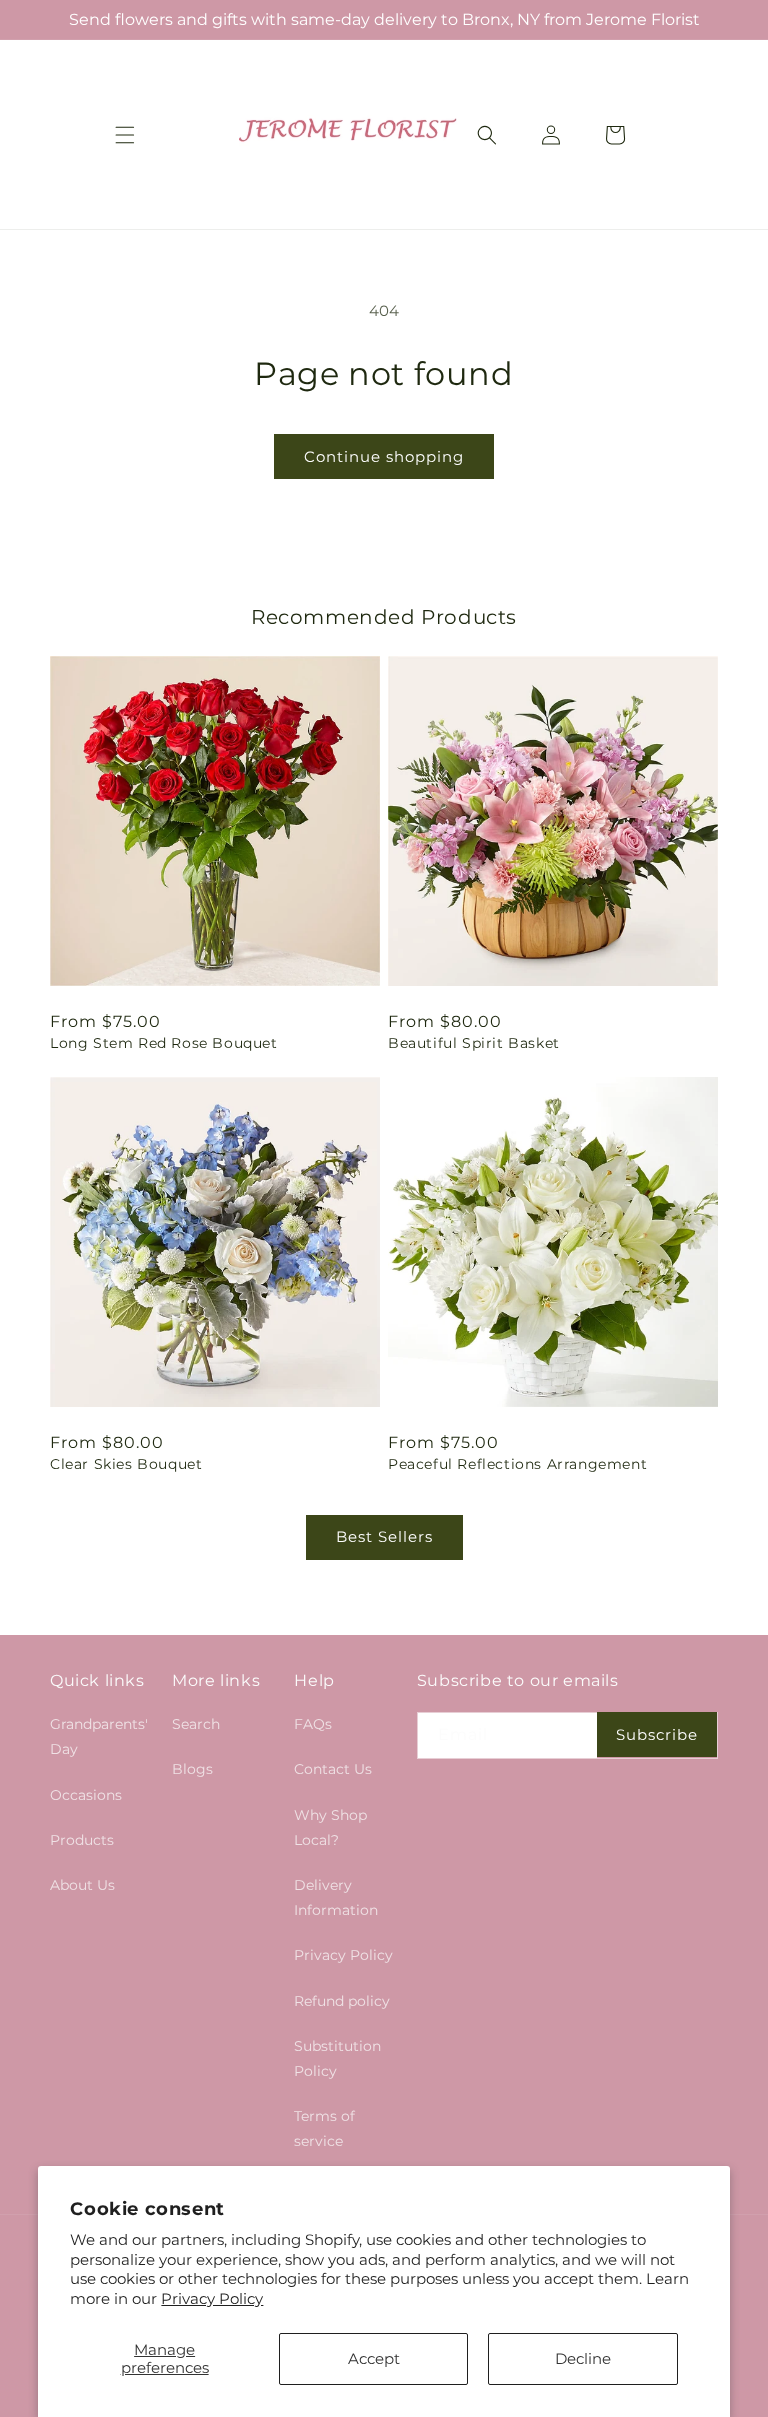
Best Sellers (384, 1536)
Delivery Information (336, 1897)
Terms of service (324, 2128)
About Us (82, 1885)
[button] (125, 135)
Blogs (192, 1769)
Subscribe (657, 1734)
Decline (583, 2358)
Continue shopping (384, 456)
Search (196, 1724)
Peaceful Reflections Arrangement (517, 1464)
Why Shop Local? (330, 1827)
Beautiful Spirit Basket (474, 1043)
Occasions (86, 1795)
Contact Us (333, 1769)
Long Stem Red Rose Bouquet (164, 1043)
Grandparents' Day (99, 1736)
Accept (374, 2358)
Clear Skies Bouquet (126, 1464)
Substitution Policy (337, 2058)
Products (82, 1840)
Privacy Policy (212, 2298)
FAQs (313, 1724)
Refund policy (342, 2001)
